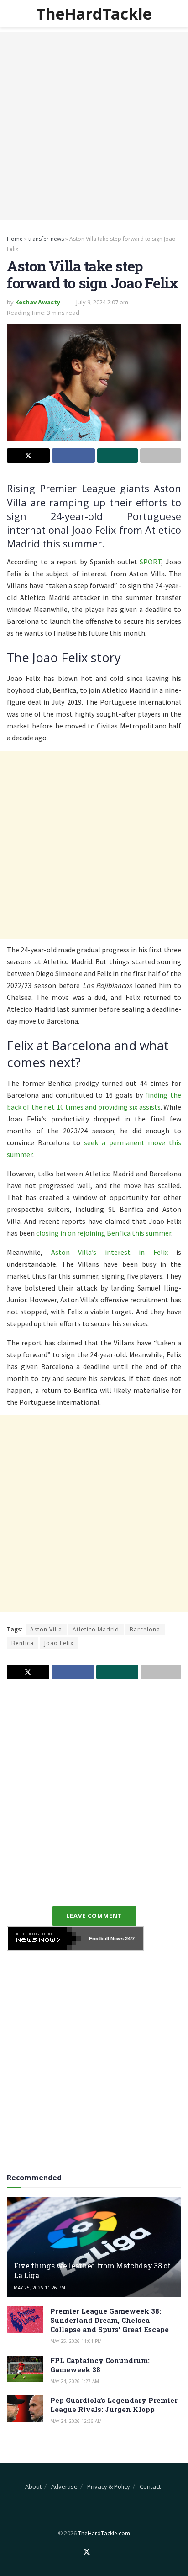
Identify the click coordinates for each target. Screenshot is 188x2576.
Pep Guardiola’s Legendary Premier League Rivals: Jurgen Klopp (114, 2405)
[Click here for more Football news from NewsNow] (44, 1939)
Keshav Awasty (38, 302)
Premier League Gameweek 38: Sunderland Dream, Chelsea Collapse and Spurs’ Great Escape (110, 2320)
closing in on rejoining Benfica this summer (104, 1233)
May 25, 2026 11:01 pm (76, 2341)
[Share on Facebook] (73, 456)
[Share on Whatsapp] (118, 456)
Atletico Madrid (96, 1629)
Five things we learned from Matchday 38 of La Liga (92, 2270)
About (33, 2486)
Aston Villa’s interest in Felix (110, 1252)
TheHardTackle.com (104, 2533)
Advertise (64, 2486)
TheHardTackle (94, 14)
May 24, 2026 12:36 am (76, 2421)
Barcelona (145, 1629)
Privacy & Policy (109, 2486)
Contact (150, 2486)
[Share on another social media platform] (161, 456)
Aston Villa (46, 1629)
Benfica (23, 1643)
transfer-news (46, 239)
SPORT (150, 562)
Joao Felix (59, 1643)
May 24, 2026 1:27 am (75, 2381)
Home (15, 239)
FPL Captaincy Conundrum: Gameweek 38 (100, 2365)
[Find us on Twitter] (87, 2552)
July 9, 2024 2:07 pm (102, 302)
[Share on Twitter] (28, 456)
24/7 (129, 1939)
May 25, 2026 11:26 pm (39, 2288)
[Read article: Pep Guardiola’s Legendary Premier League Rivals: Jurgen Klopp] (25, 2409)
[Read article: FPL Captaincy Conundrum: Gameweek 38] (25, 2369)
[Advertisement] (94, 126)
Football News (106, 1939)
